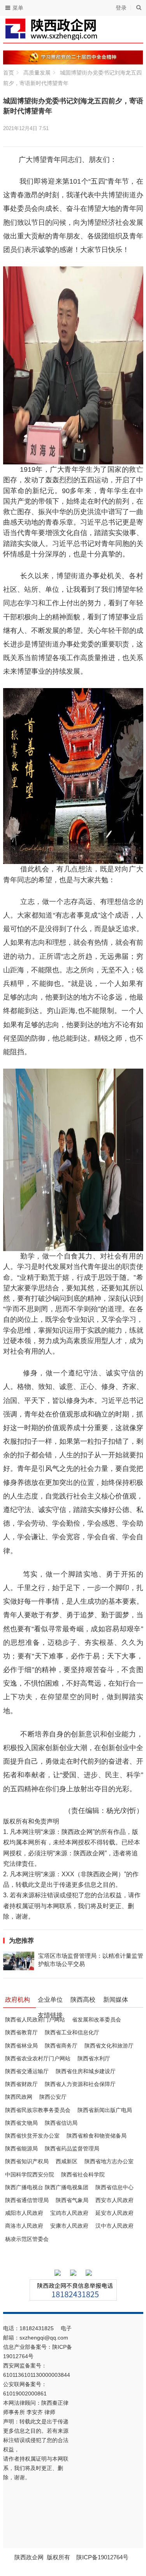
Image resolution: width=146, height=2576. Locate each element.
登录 (121, 8)
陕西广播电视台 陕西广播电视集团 (47, 2187)
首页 (9, 73)
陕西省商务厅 (61, 2046)
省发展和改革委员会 (97, 2020)
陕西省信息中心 (114, 2187)
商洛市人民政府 (24, 2226)
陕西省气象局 (72, 2200)
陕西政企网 (29, 2557)
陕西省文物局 (21, 2123)
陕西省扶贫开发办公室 (32, 2136)
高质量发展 (37, 73)
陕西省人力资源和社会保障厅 (80, 2084)
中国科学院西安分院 (30, 2174)
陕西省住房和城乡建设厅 (86, 2071)
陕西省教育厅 (21, 2032)
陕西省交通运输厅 (27, 2071)
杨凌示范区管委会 (27, 2239)
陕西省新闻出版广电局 (105, 2110)
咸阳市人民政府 (24, 2213)
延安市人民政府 (114, 2213)
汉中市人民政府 (114, 2226)
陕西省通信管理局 (27, 2200)
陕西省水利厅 (94, 2058)
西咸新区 (67, 2161)
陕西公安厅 (53, 2097)
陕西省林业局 (21, 2046)
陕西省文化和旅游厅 (109, 2046)
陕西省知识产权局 (27, 2161)
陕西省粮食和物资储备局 (97, 2136)
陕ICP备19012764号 (103, 2557)
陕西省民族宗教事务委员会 (38, 2110)
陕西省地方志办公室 (109, 2161)
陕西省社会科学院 (83, 2174)
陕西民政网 (19, 2097)
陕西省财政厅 (21, 2084)
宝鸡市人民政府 (69, 2213)
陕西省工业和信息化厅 (72, 2032)
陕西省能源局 (21, 2148)
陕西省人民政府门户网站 (35, 2020)
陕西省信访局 (61, 2123)
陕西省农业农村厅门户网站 (38, 2058)
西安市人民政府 (114, 2200)
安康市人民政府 (69, 2226)
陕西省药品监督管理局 (72, 2148)
